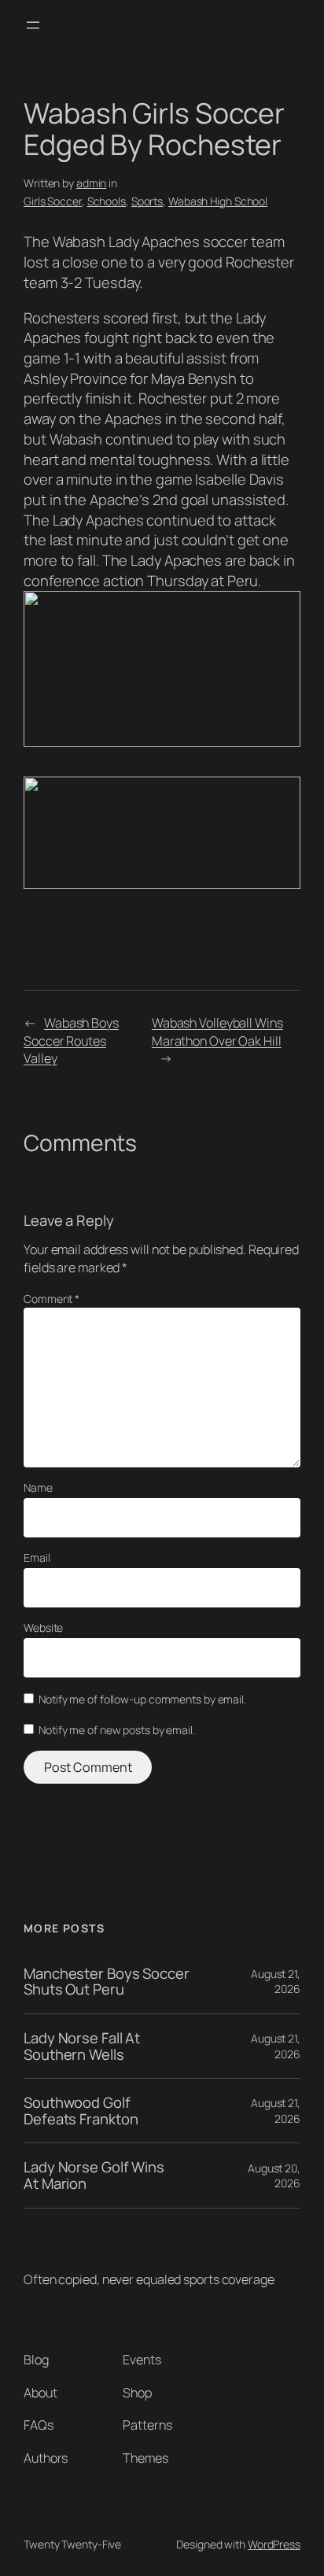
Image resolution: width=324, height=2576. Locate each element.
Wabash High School (218, 201)
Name (38, 1487)
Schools (107, 201)
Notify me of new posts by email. (117, 1730)
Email (37, 1557)
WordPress (274, 2544)
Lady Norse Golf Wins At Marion (94, 2175)
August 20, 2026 (274, 2176)
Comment (52, 1299)
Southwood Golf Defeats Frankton (81, 2111)
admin (92, 183)
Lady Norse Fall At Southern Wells (82, 2046)
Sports (147, 201)
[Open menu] (33, 25)
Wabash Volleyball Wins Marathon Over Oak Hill (217, 1032)
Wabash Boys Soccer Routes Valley (71, 1041)
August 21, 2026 (276, 1982)
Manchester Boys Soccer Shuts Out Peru (107, 1982)
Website (43, 1628)
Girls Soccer (53, 201)
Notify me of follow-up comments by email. (142, 1699)
